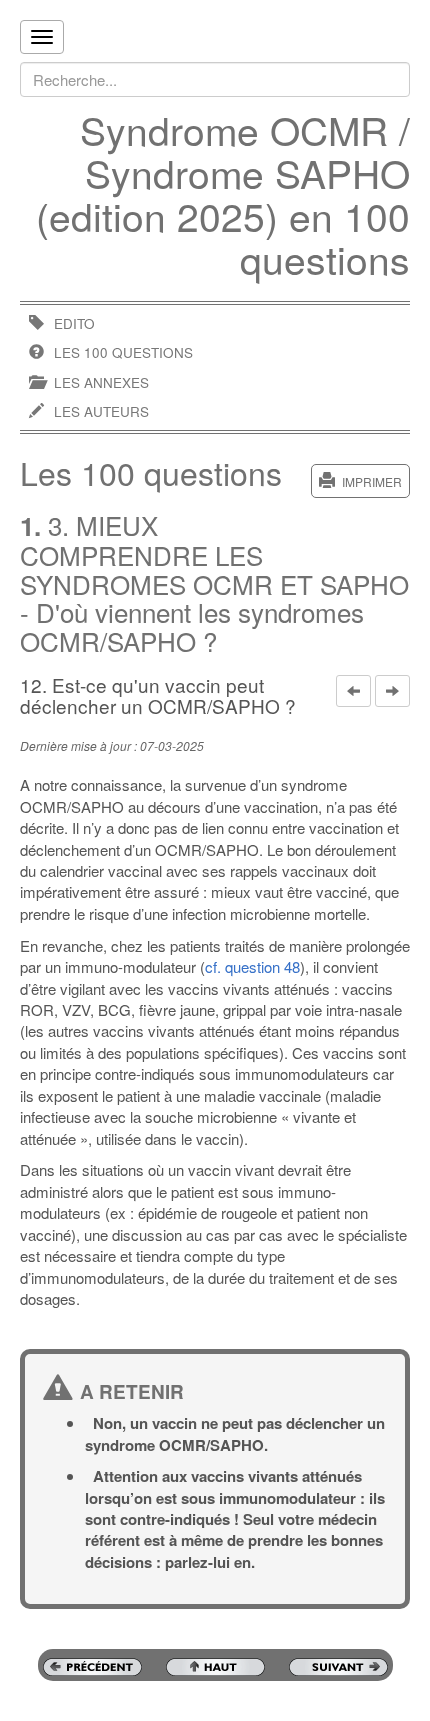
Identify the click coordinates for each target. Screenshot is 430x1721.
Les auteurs (101, 411)
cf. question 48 (252, 966)
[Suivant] (392, 691)
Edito (74, 323)
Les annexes (101, 382)
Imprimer (372, 481)
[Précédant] (353, 691)
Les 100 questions (123, 352)
